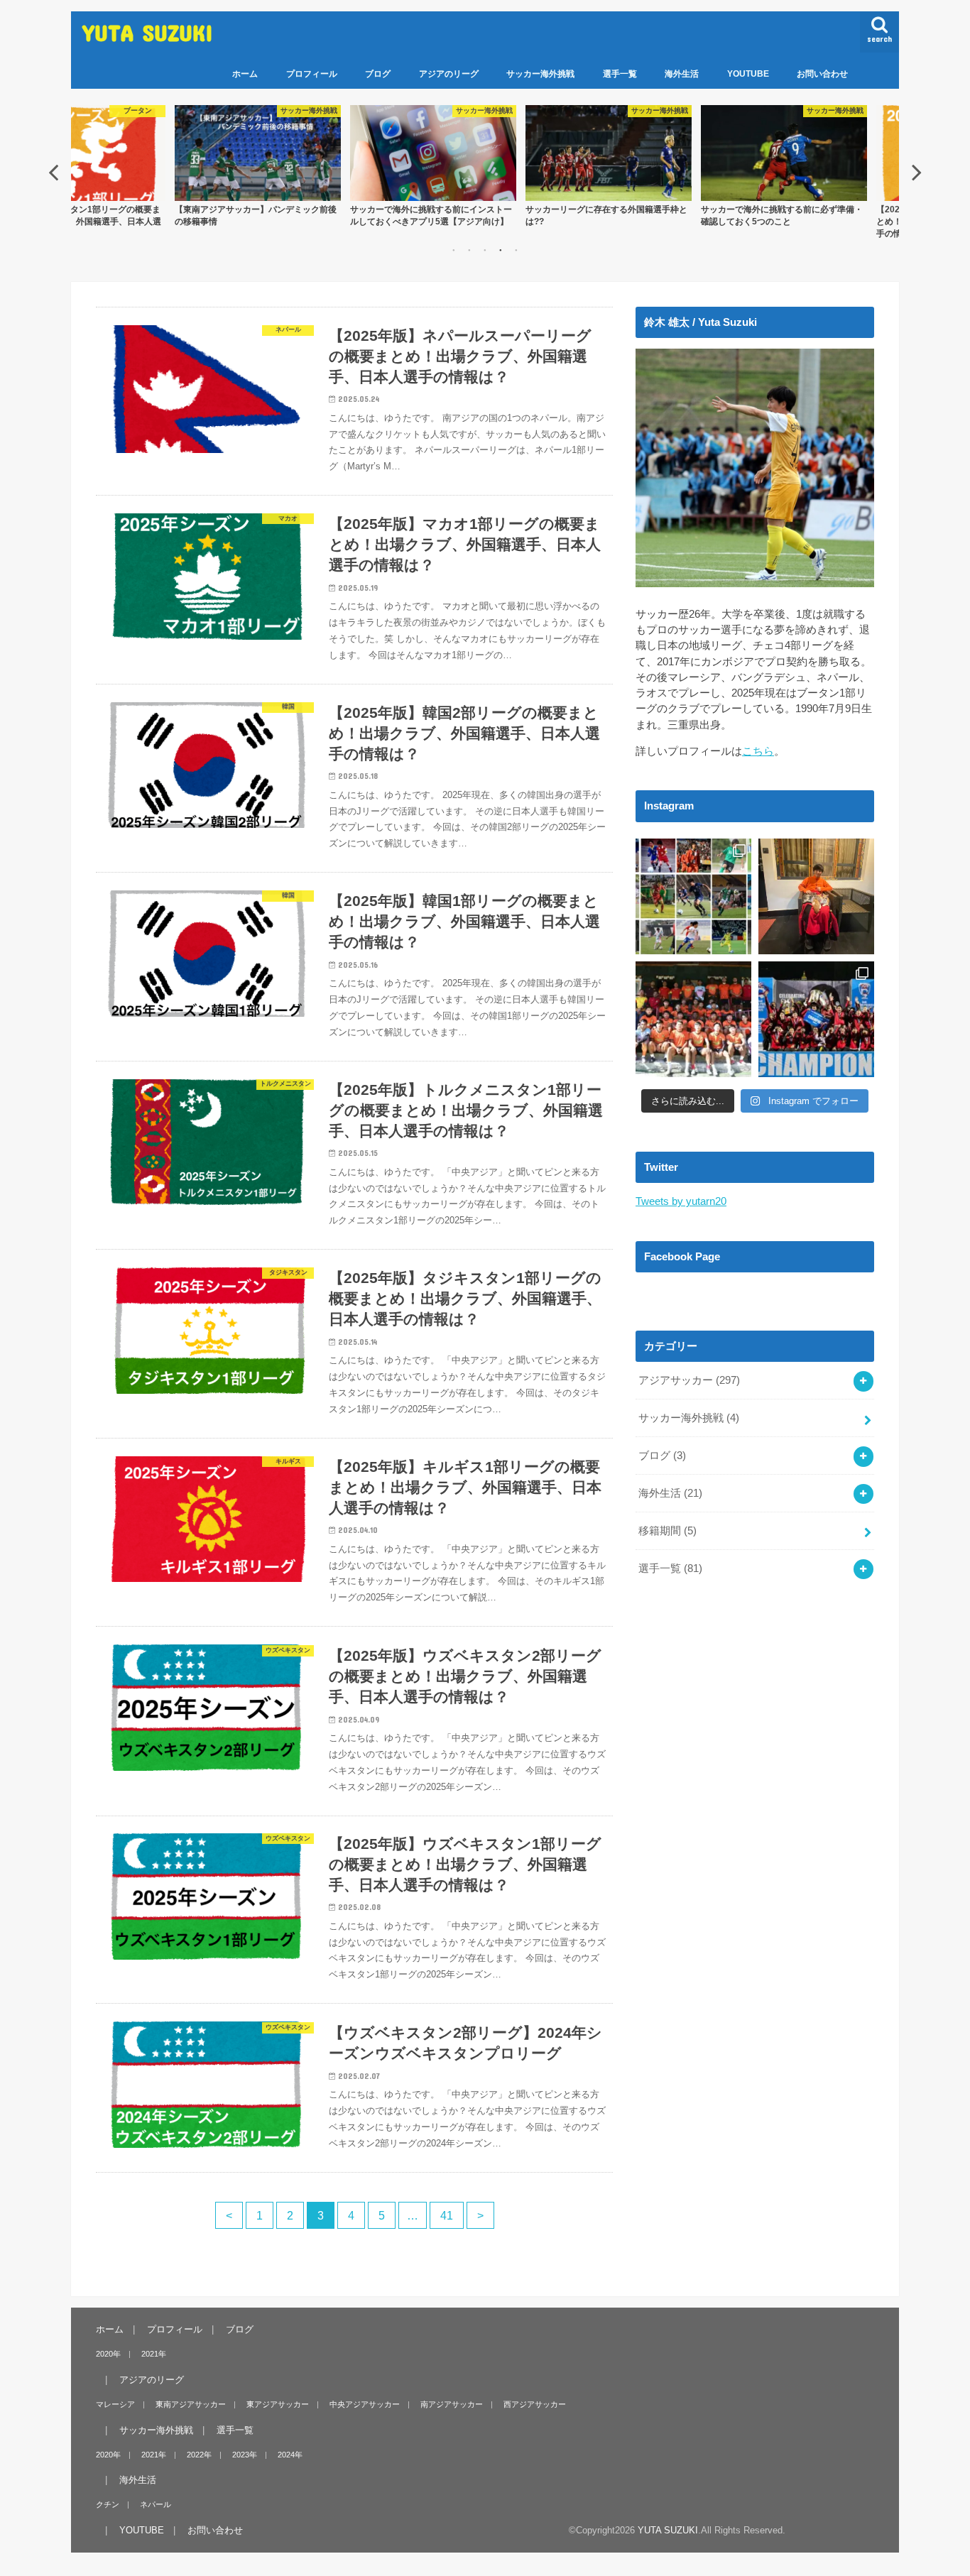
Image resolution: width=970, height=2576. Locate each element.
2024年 (290, 2455)
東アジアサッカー (278, 2404)
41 (447, 2215)
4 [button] (501, 250)
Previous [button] (53, 172)
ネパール (156, 2504)
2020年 (108, 2354)
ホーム (245, 74)
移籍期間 (667, 1531)
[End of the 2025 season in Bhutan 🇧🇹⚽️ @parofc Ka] (693, 1019)
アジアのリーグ (449, 74)
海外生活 (682, 74)
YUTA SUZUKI (148, 32)
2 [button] (469, 250)
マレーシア (115, 2404)
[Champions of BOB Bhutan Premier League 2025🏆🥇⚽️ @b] (816, 1019)
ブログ (378, 74)
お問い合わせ (822, 74)
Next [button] (917, 172)
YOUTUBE (748, 74)
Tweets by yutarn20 (681, 1201)
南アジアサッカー (452, 2404)
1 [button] (454, 250)
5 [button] (516, 250)
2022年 (199, 2455)
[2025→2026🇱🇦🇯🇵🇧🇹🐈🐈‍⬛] (816, 896)
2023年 (245, 2455)
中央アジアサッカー (365, 2404)
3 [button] (485, 250)
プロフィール (312, 74)
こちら (758, 751)
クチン (108, 2504)
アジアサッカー (689, 1380)
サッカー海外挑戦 (540, 74)
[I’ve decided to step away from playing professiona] (693, 896)
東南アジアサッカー (191, 2404)
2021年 (154, 2354)
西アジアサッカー (535, 2404)
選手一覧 (620, 74)
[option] (223, 166)
